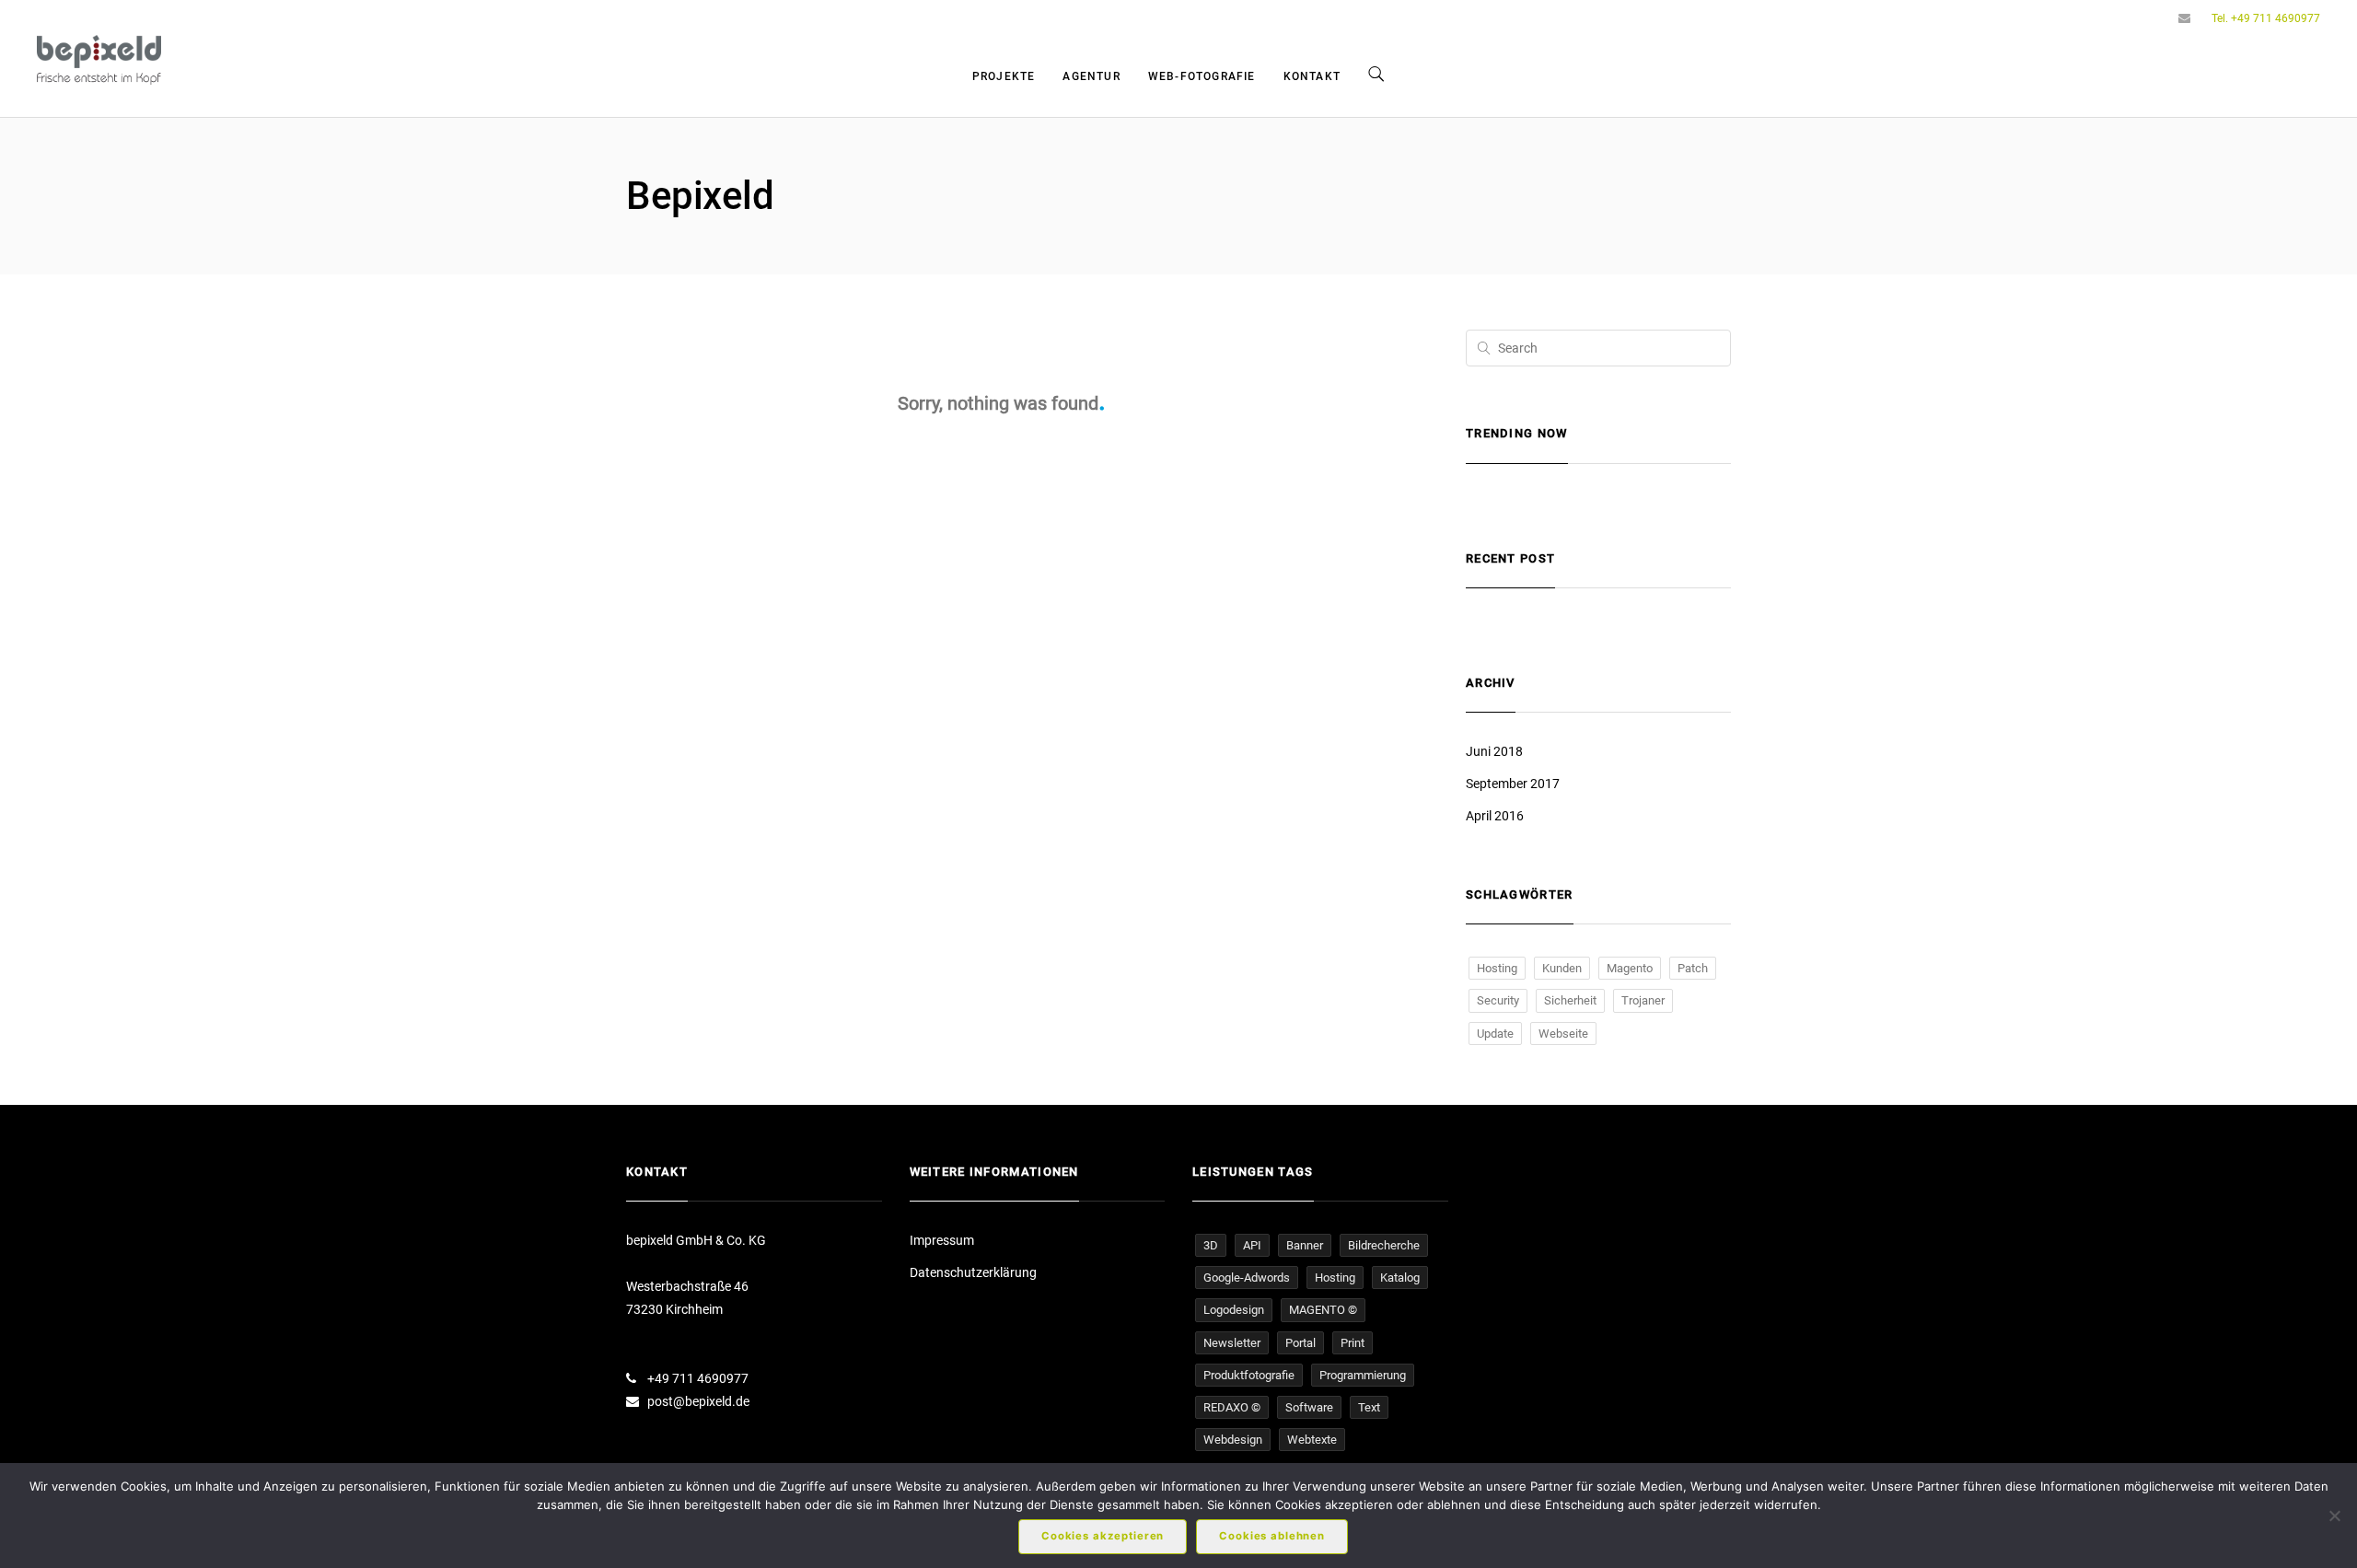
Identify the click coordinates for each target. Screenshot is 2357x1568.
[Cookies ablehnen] (2334, 1516)
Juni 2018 (1494, 751)
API (1252, 1245)
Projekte (1004, 76)
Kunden (1562, 968)
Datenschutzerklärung (973, 1272)
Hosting (1497, 968)
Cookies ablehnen (1272, 1536)
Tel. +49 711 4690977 (2266, 18)
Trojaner (1643, 1000)
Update (1495, 1034)
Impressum (942, 1240)
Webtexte (1312, 1440)
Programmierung (1363, 1375)
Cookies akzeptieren (1103, 1536)
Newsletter (1232, 1343)
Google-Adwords (1247, 1278)
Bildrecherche (1384, 1245)
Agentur (1091, 76)
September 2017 (1513, 784)
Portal (1300, 1343)
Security (1498, 1000)
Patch (1693, 968)
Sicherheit (1570, 1000)
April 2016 (1495, 816)
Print (1353, 1343)
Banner (1305, 1245)
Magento (1630, 968)
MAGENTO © (1323, 1310)
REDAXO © (1232, 1407)
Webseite (1563, 1034)
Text (1369, 1407)
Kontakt (1312, 76)
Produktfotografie (1249, 1375)
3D (1211, 1245)
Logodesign (1234, 1310)
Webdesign (1233, 1440)
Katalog (1400, 1278)
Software (1309, 1407)
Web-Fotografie (1202, 76)
